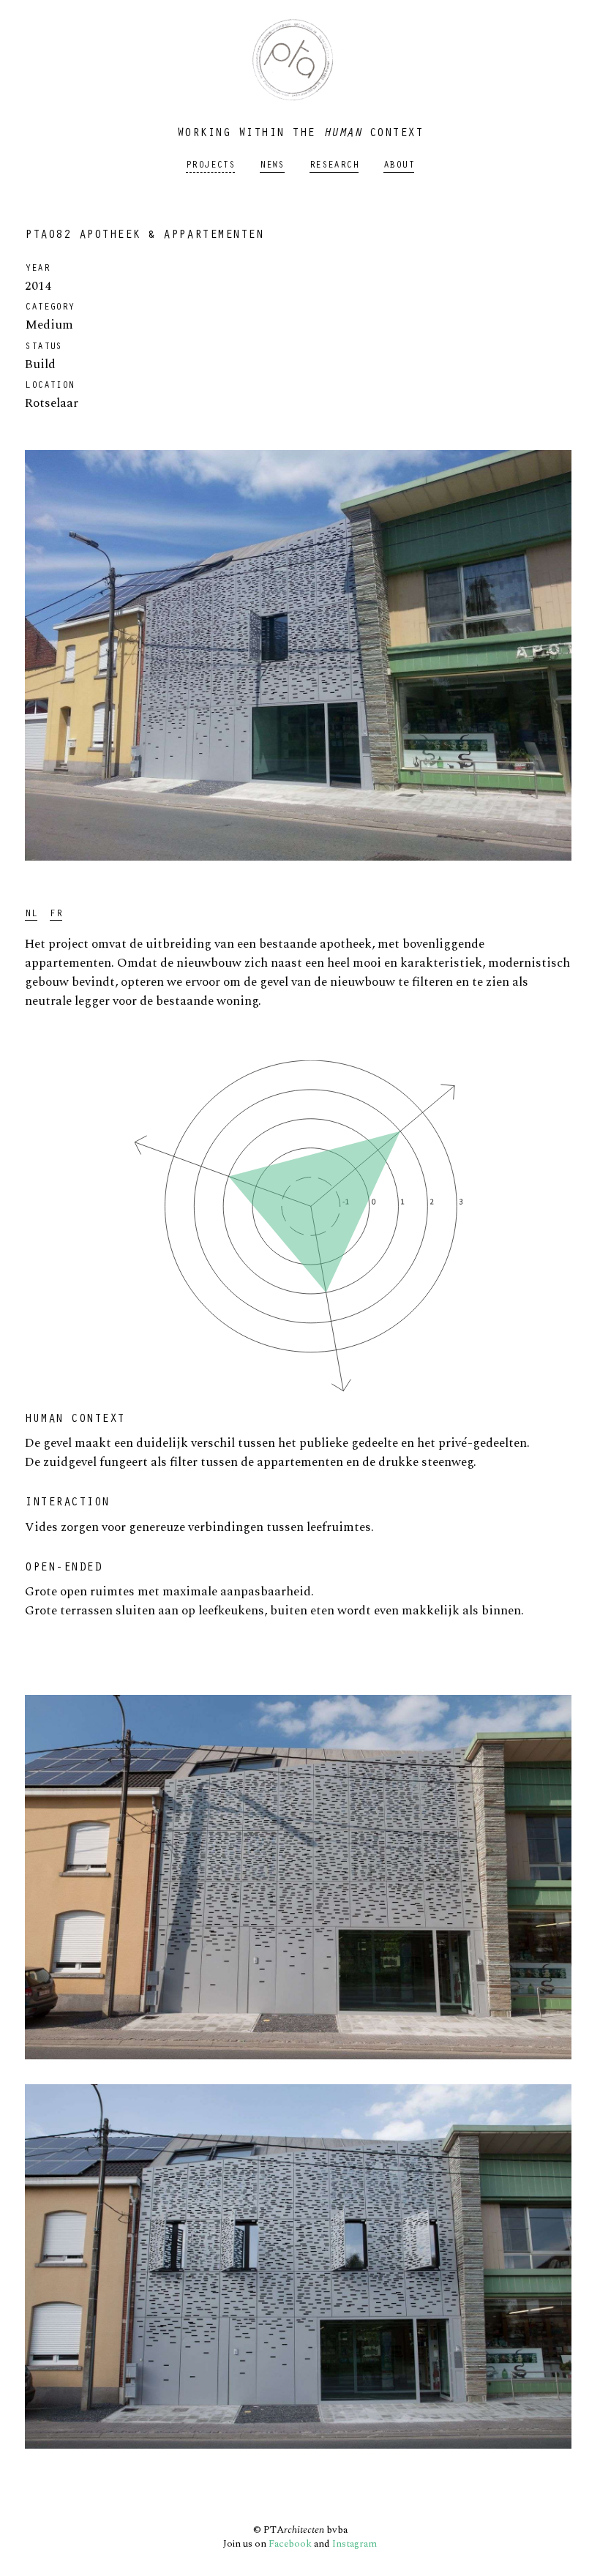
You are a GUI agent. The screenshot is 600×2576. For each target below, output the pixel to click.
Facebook (290, 2544)
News (272, 166)
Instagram (355, 2544)
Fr (56, 915)
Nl (31, 915)
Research (334, 166)
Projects (210, 166)
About (399, 166)
